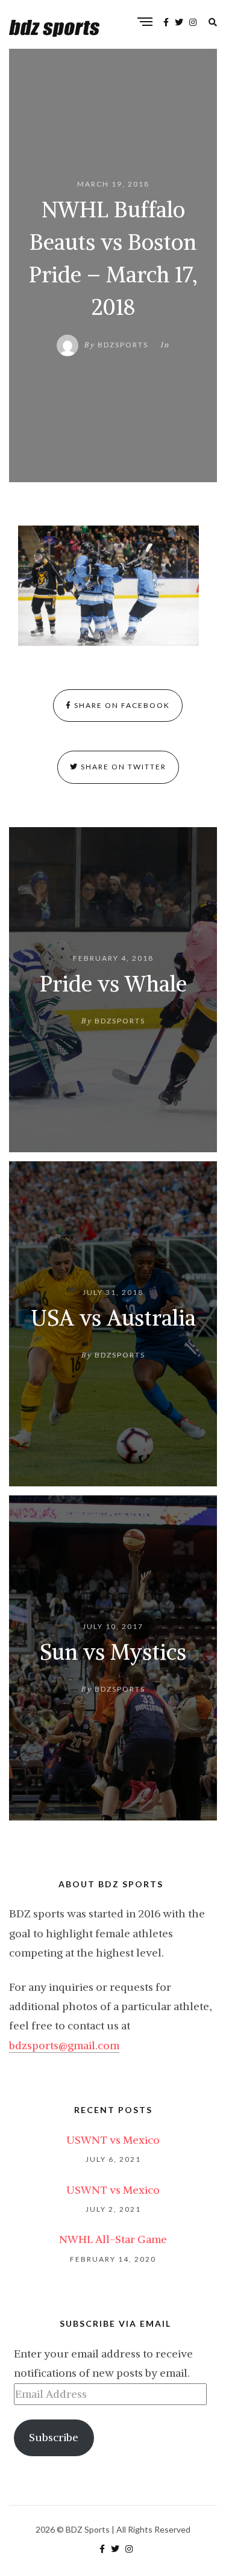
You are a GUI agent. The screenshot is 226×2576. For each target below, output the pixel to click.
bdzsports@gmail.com (64, 2045)
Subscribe (54, 2437)
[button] (108, 586)
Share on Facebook (121, 705)
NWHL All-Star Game (113, 2239)
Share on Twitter (122, 767)
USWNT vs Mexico (113, 2140)
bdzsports (123, 345)
